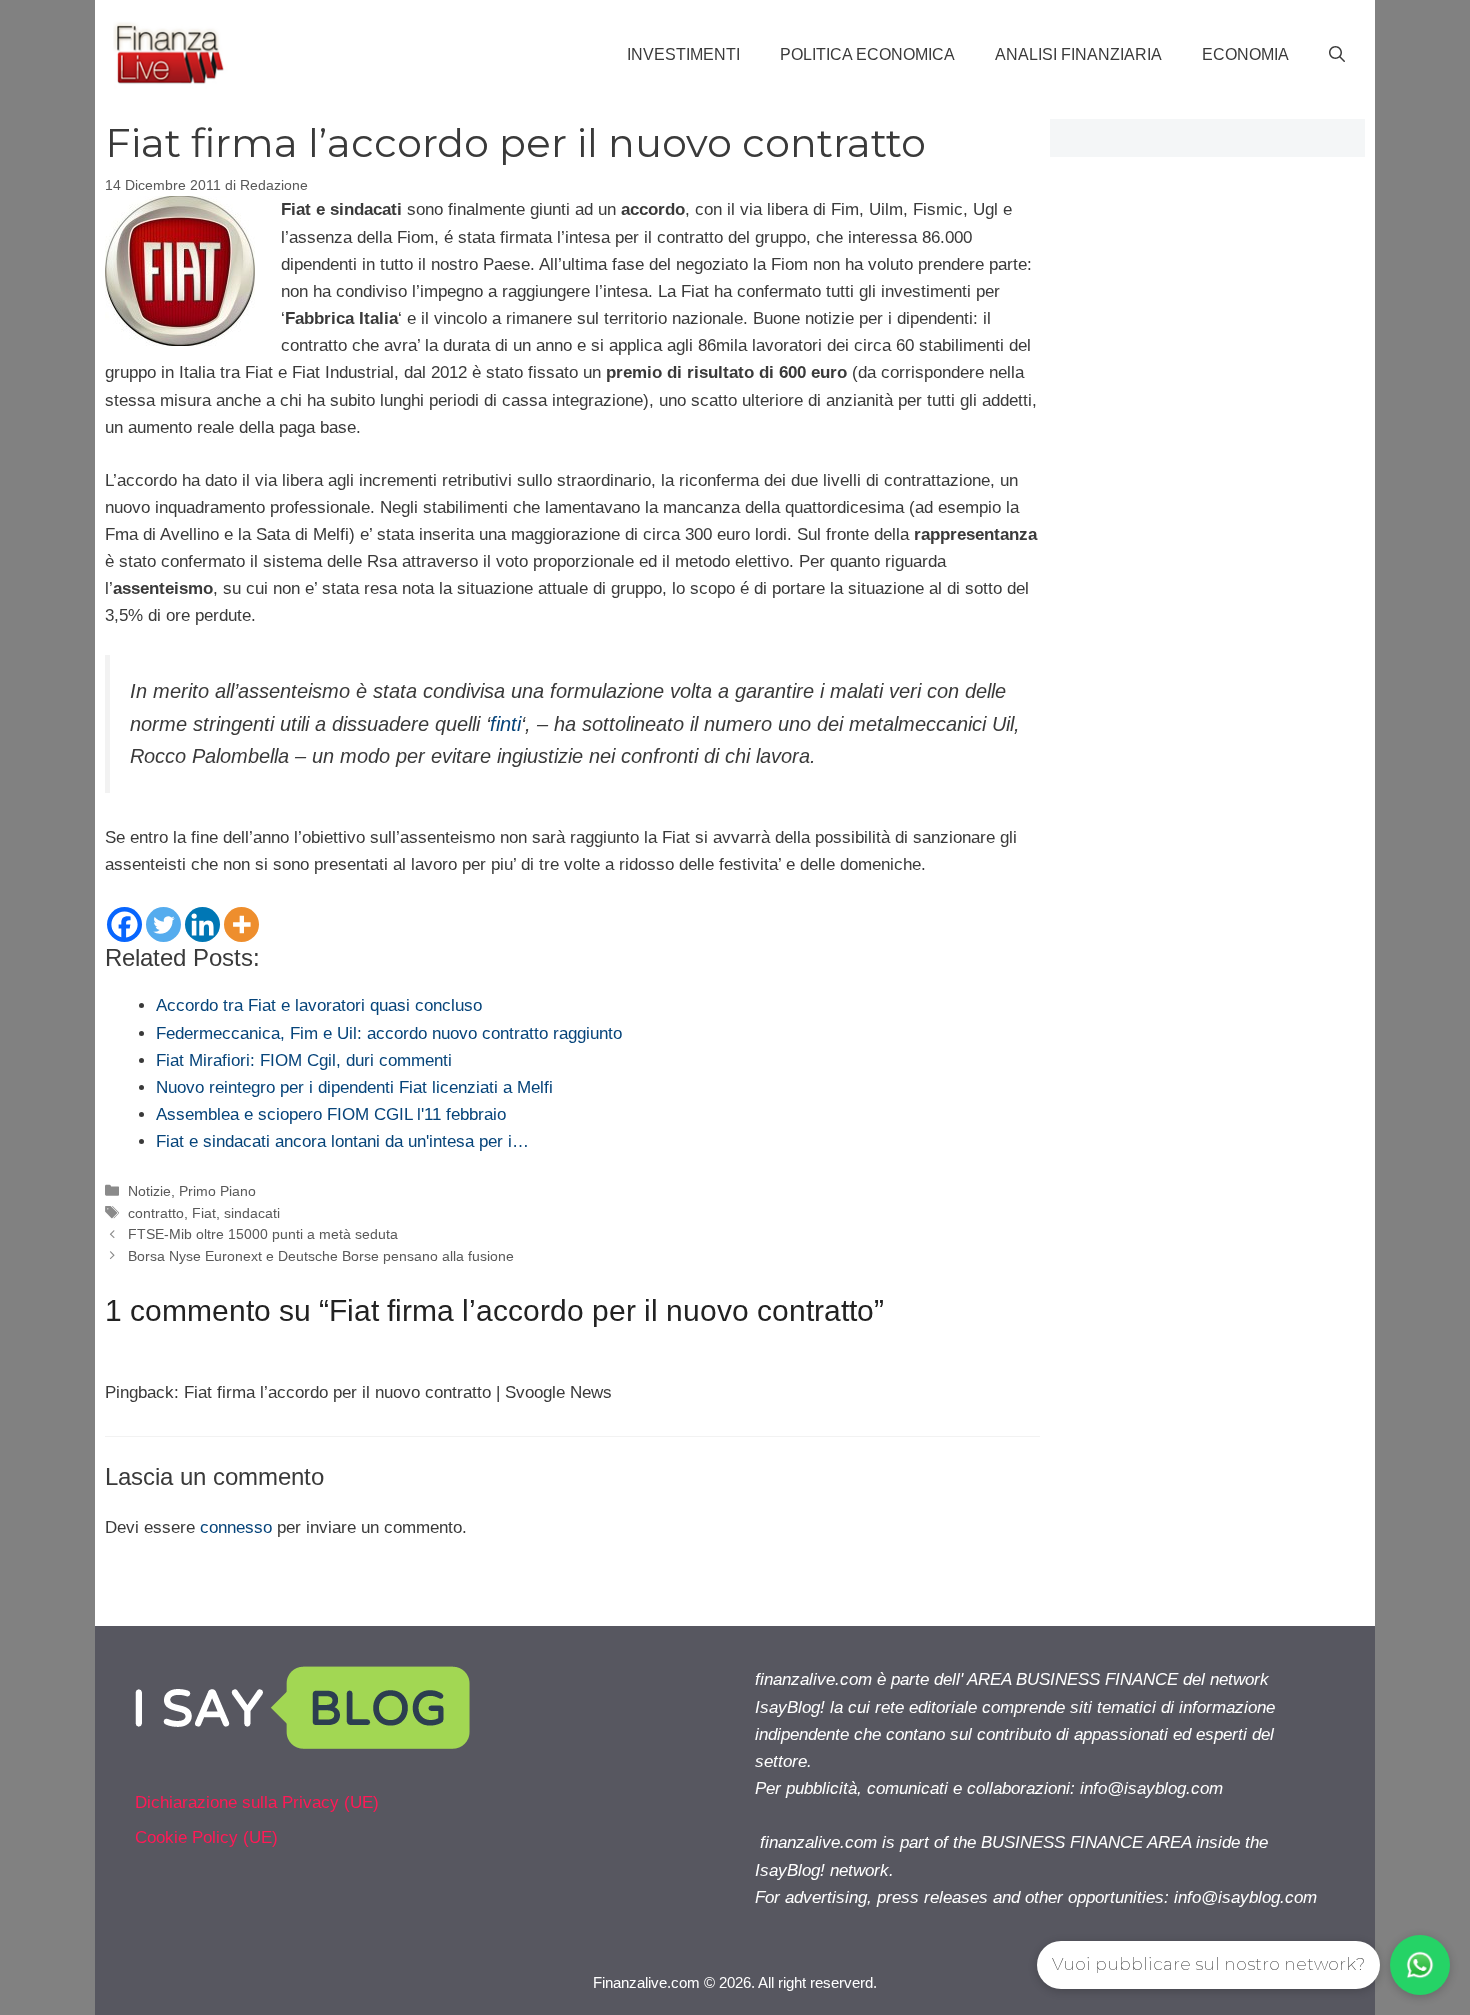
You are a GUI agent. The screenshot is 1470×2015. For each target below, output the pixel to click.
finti (505, 724)
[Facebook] (124, 924)
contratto (156, 1213)
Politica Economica (867, 54)
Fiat (204, 1213)
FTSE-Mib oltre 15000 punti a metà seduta (263, 1234)
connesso (236, 1527)
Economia (1245, 54)
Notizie (149, 1191)
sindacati (252, 1213)
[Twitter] (163, 924)
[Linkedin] (202, 924)
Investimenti (683, 54)
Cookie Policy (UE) (206, 1837)
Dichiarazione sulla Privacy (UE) (257, 1802)
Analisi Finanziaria (1078, 54)
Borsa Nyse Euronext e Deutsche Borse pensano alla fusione (321, 1256)
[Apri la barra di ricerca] (1337, 55)
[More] (241, 924)
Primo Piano (217, 1191)
